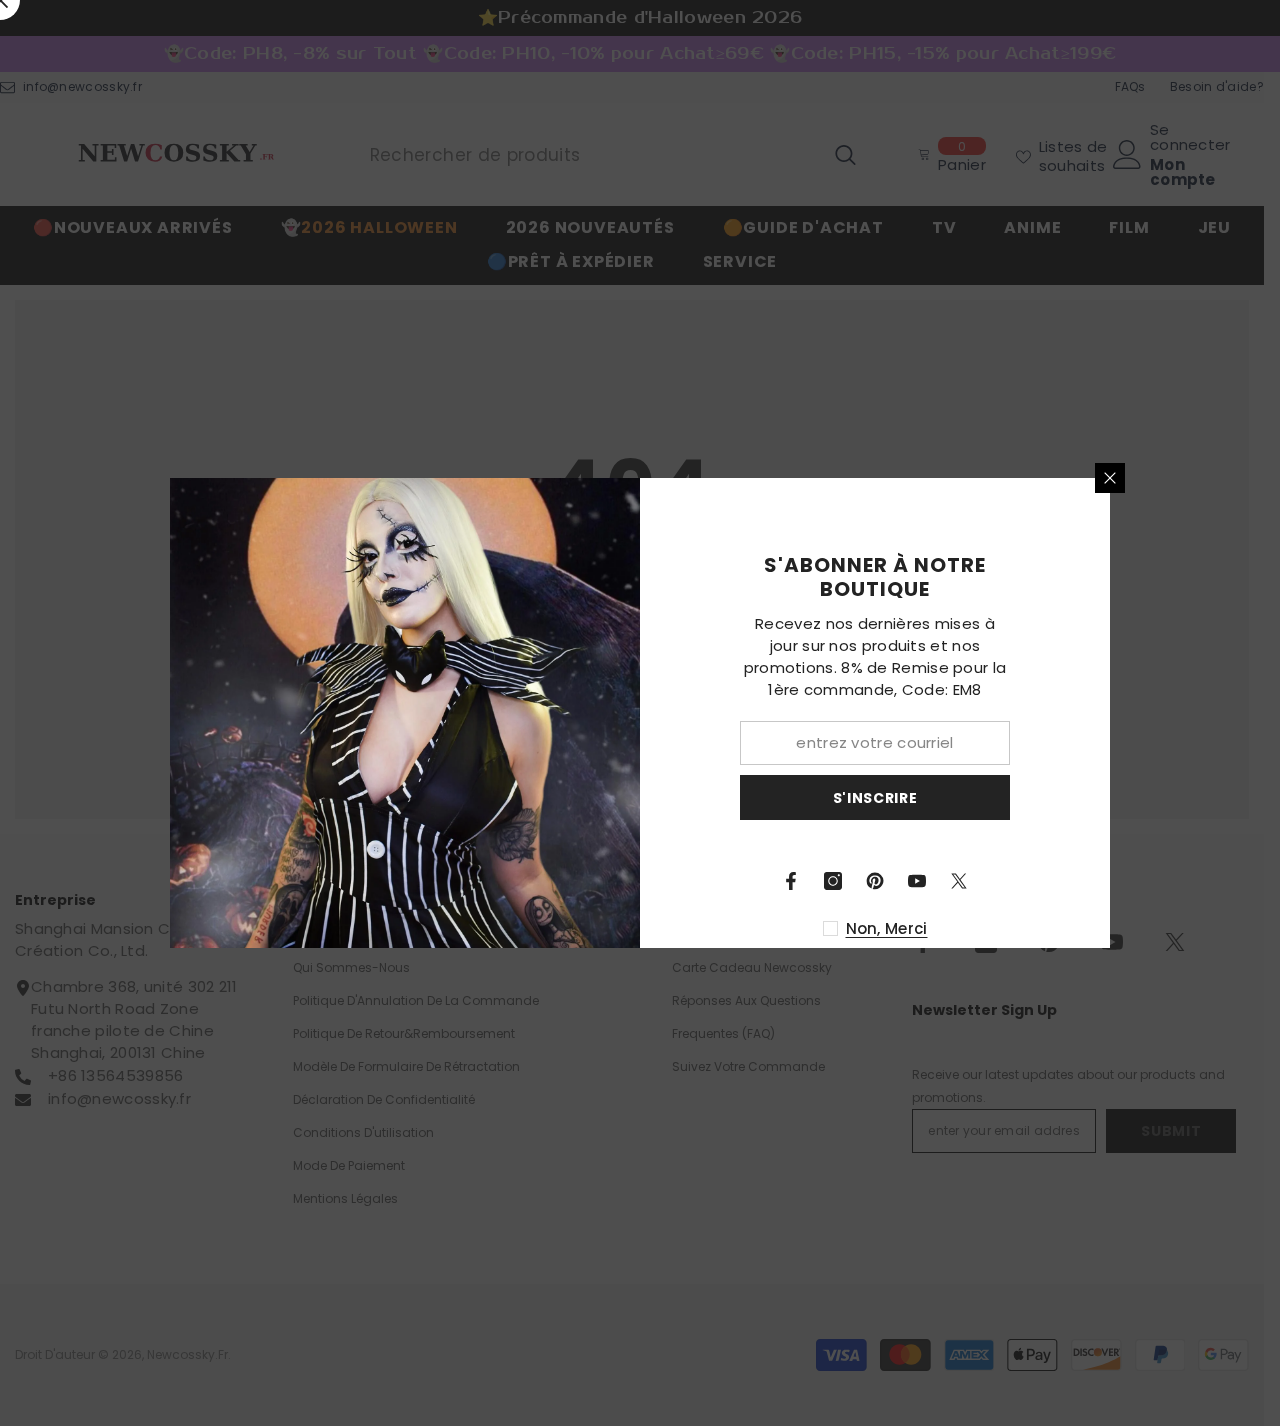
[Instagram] (833, 881)
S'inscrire (875, 798)
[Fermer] (1110, 478)
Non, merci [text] (887, 928)
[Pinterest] (875, 881)
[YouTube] (917, 881)
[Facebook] (791, 881)
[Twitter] (959, 881)
